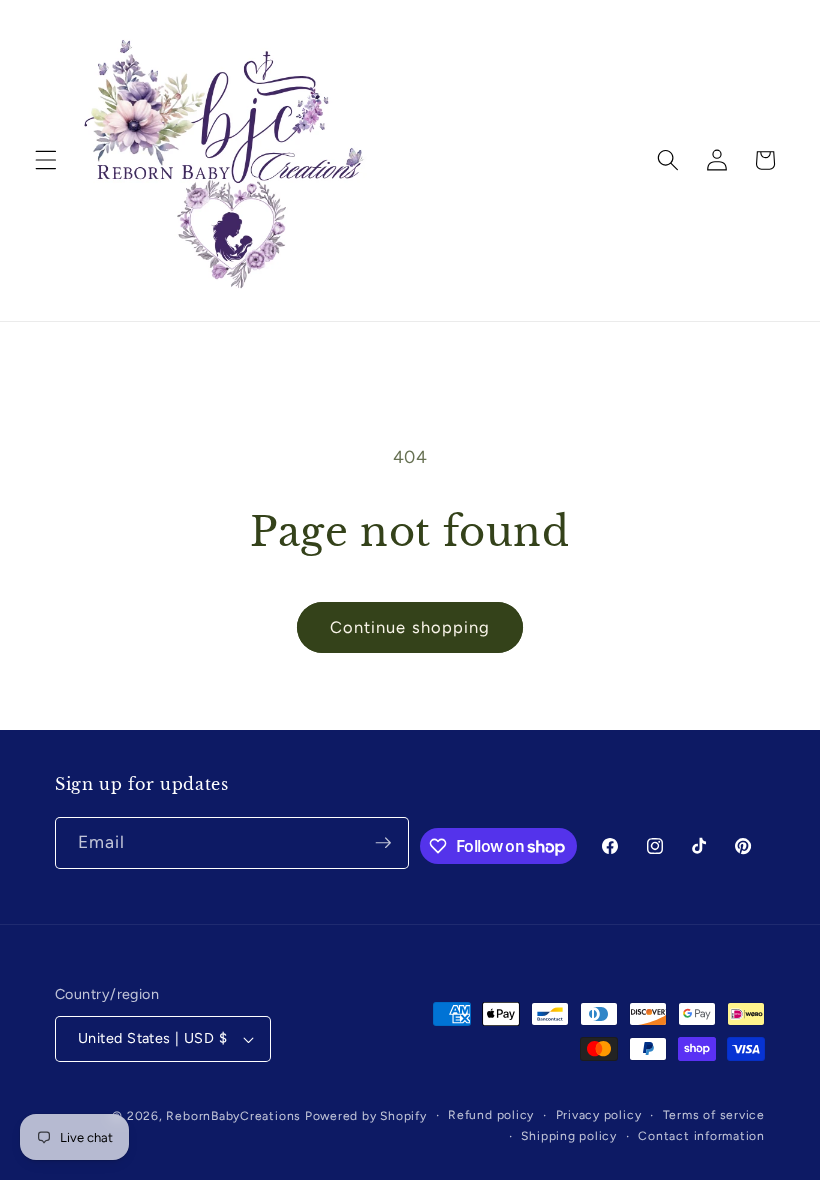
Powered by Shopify (366, 1116)
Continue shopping (410, 627)
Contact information (701, 1136)
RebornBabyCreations (233, 1116)
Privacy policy (599, 1115)
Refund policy (491, 1115)
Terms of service (714, 1115)
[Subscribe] (383, 843)
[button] (46, 160)
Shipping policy (569, 1136)
